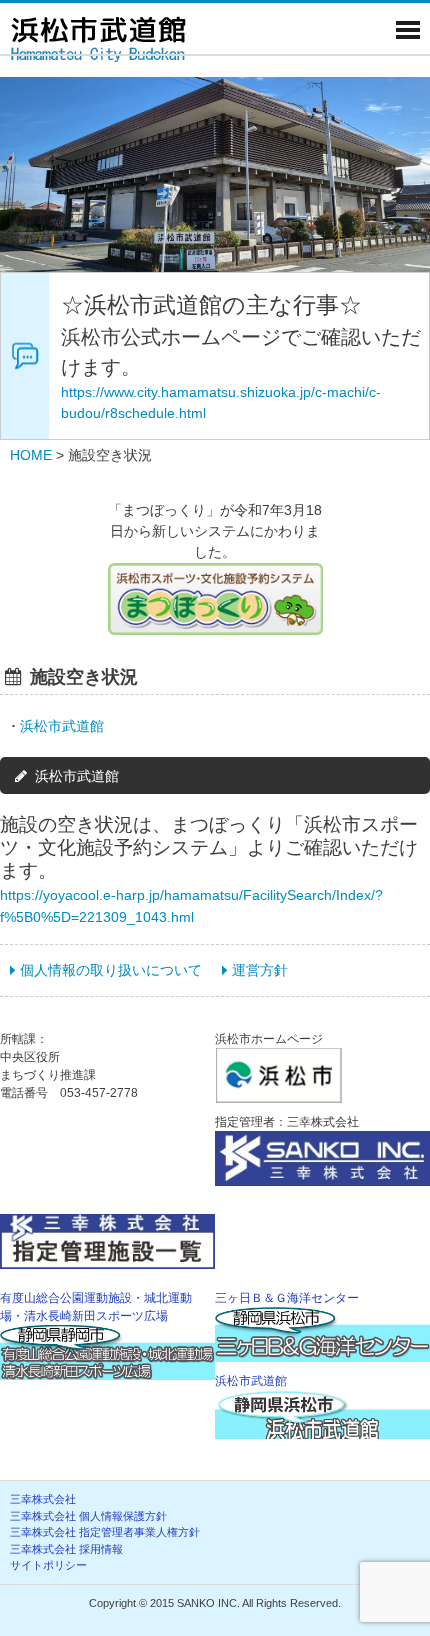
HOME (31, 455)
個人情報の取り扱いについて (111, 970)
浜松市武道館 (62, 726)
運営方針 (260, 970)
